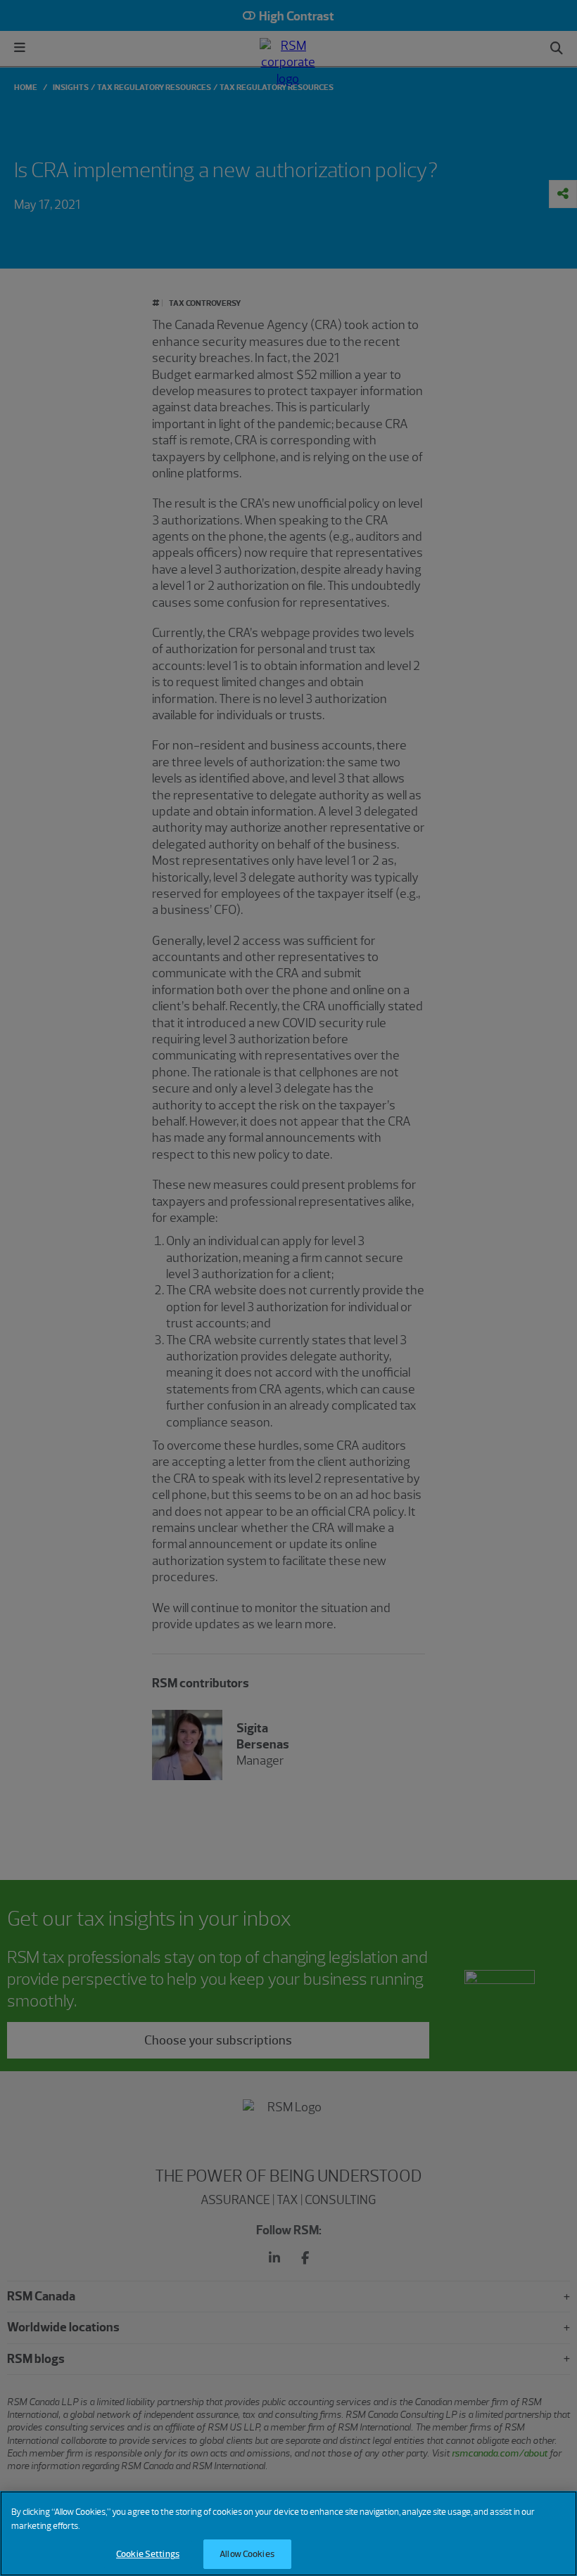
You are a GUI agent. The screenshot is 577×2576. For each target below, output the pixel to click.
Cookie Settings (148, 2554)
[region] (288, 2533)
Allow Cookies (247, 2554)
